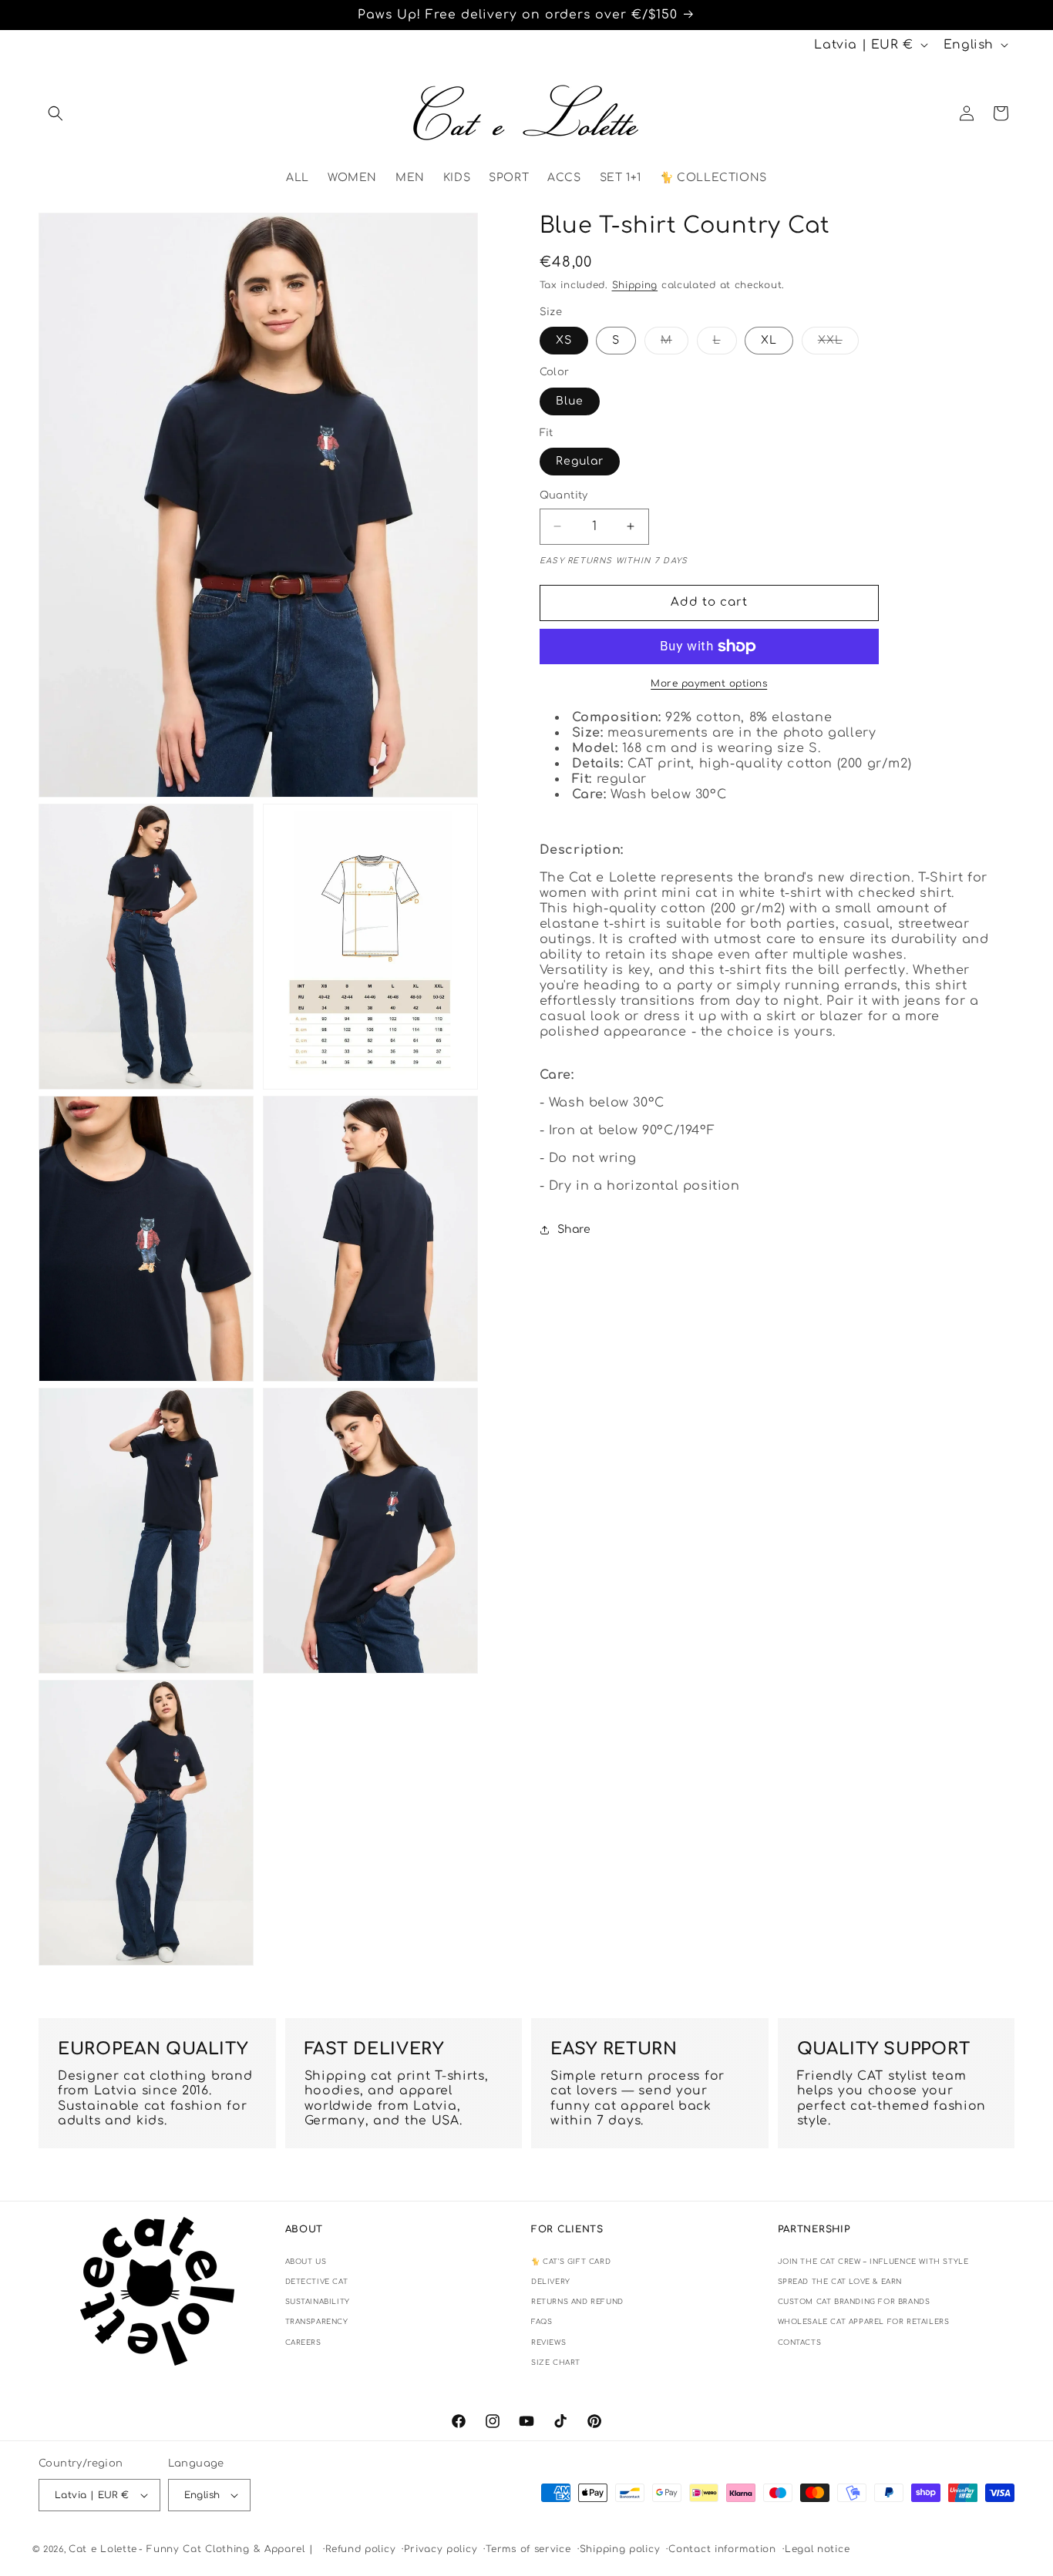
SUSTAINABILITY (318, 2302)
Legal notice (817, 2549)
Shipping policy (620, 2549)
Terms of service (528, 2549)
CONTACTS (800, 2343)
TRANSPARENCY (317, 2322)
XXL (838, 344)
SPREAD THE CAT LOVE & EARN (840, 2282)
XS (564, 340)
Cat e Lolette (103, 2549)
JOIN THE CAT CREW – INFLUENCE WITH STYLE (873, 2262)
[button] (56, 113)
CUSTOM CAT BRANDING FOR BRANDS (854, 2302)
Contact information (722, 2549)
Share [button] (574, 1229)
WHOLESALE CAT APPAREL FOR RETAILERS (864, 2322)
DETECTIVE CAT (317, 2282)
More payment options (709, 683)
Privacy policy (441, 2549)
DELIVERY (551, 2282)
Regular (580, 461)
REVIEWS (548, 2343)
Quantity (564, 495)
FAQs (542, 2322)
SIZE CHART (556, 2363)
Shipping (635, 285)
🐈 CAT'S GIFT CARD (571, 2262)
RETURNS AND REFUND (577, 2302)
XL (769, 340)
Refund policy (360, 2549)
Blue (570, 401)
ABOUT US (306, 2262)
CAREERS (303, 2343)
